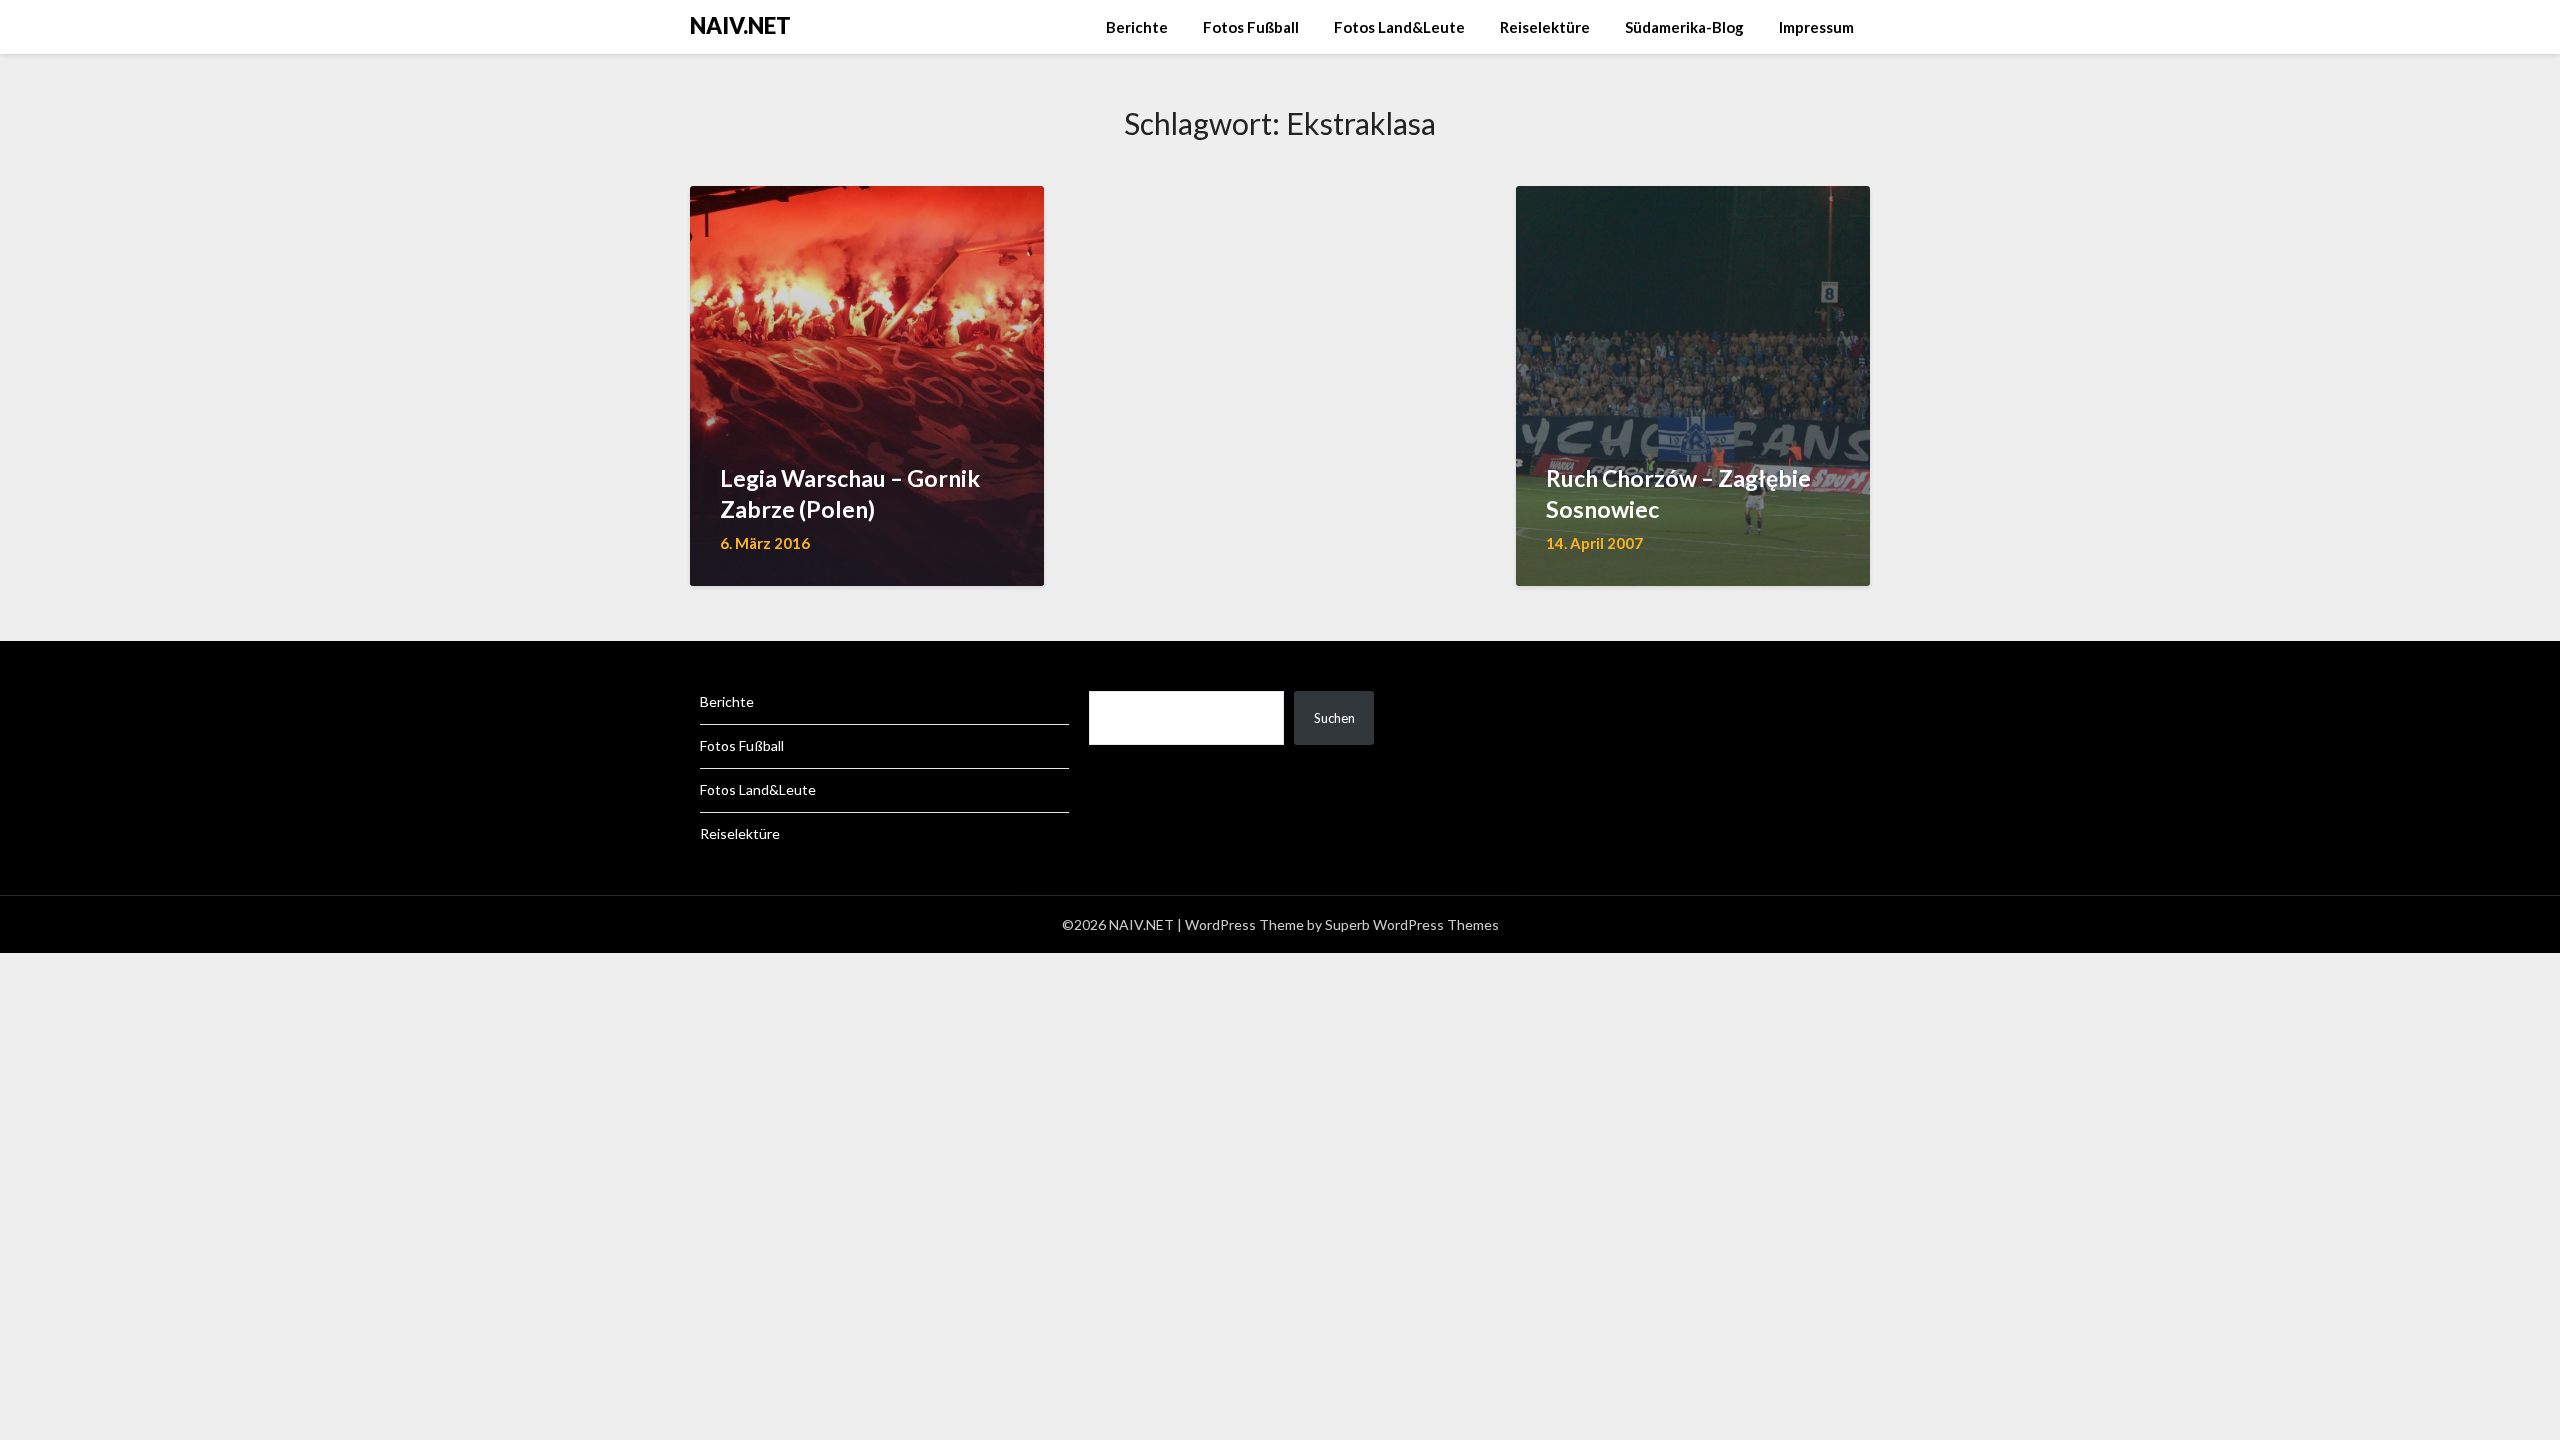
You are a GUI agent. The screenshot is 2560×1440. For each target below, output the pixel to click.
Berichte (1137, 27)
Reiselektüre (1545, 27)
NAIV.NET (740, 25)
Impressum (1816, 27)
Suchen (1334, 718)
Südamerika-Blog (1684, 27)
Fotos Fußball (1251, 27)
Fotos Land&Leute (1399, 27)
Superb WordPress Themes (1412, 924)
